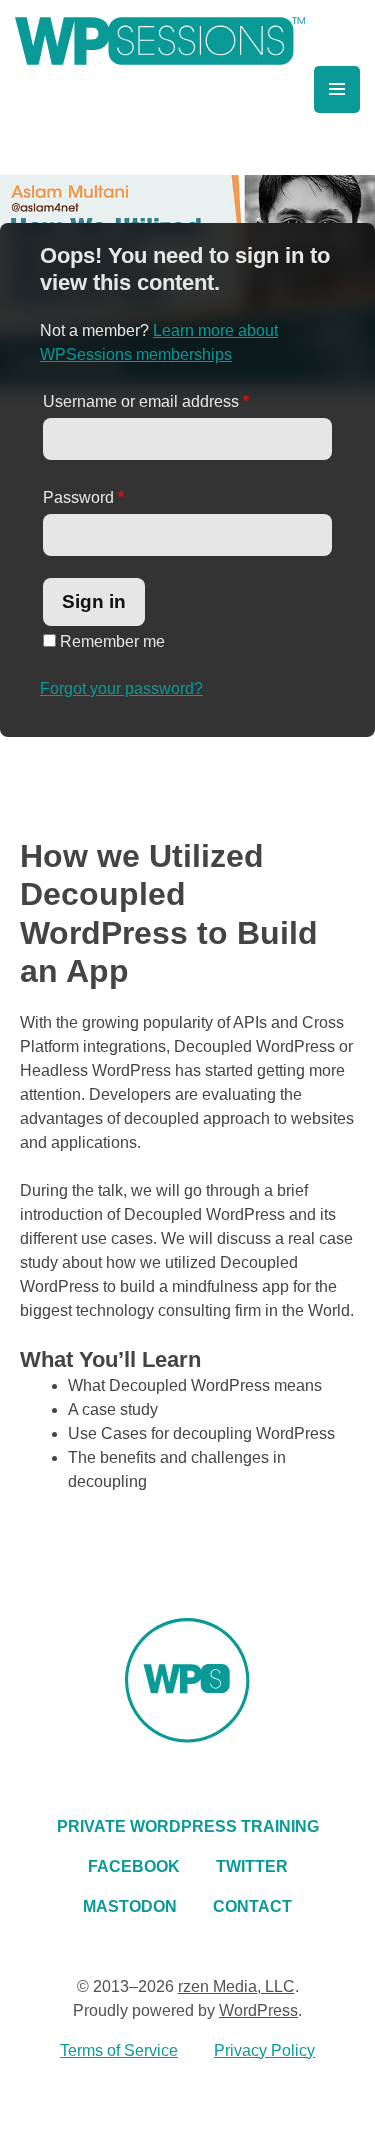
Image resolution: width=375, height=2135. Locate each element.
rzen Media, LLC (236, 1986)
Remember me (110, 641)
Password (83, 497)
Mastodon (130, 1906)
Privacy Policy (264, 2050)
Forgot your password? (121, 688)
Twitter (252, 1866)
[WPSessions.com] (160, 41)
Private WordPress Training (188, 1826)
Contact (252, 1906)
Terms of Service (119, 2050)
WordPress (258, 2010)
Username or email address (146, 401)
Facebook (134, 1866)
